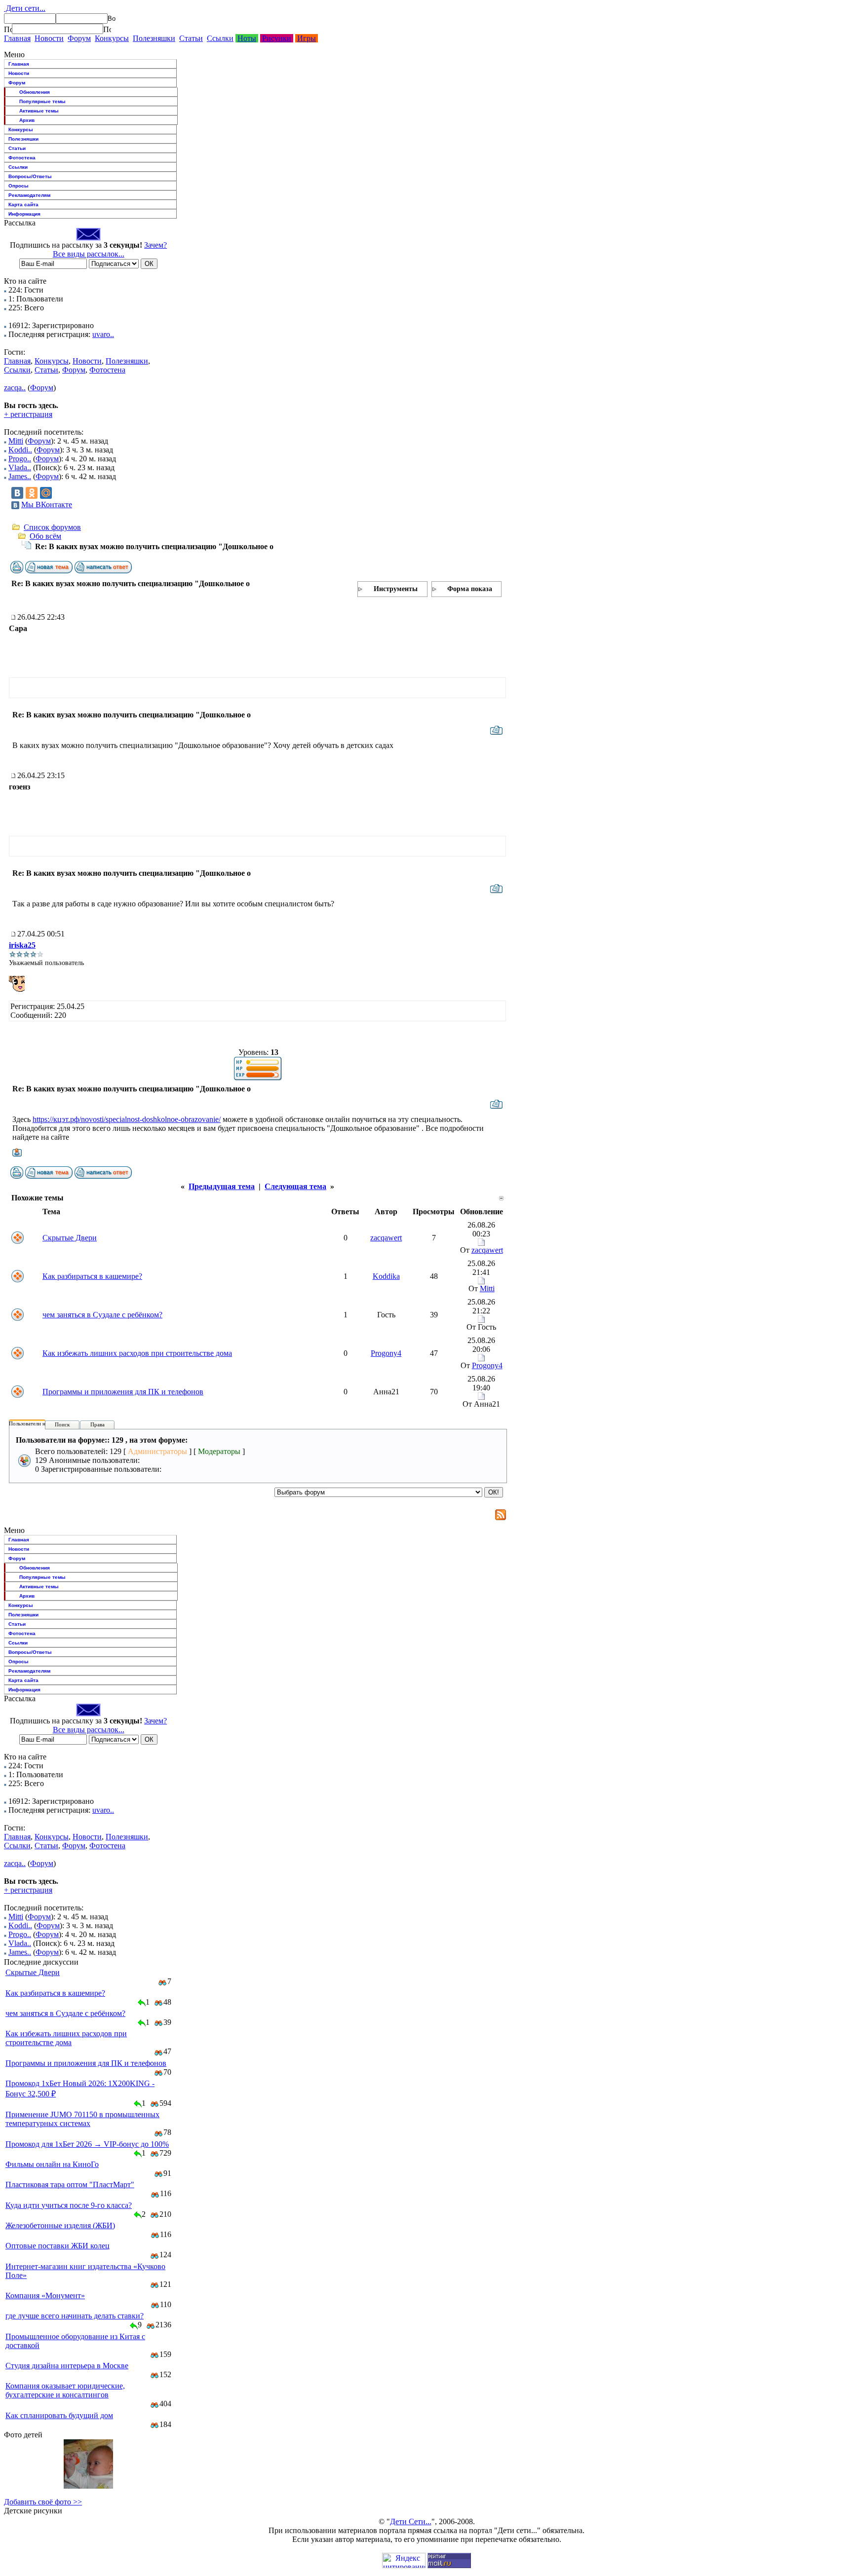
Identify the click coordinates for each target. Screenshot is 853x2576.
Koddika (386, 1276)
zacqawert (386, 1238)
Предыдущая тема (222, 1186)
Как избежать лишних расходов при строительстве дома (137, 1353)
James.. (20, 476)
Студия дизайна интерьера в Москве (67, 2366)
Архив (27, 120)
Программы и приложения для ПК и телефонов (123, 1392)
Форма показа (470, 589)
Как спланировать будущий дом (59, 2415)
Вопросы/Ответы (30, 176)
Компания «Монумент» (45, 2296)
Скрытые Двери (70, 1238)
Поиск (62, 1424)
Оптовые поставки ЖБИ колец (58, 2246)
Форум (79, 38)
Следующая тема (295, 1186)
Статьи (191, 38)
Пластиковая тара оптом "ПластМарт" (70, 2184)
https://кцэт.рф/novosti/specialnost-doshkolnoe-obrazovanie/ (127, 1119)
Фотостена (22, 158)
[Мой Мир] (46, 493)
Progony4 (386, 1353)
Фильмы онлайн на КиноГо (52, 2164)
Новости (49, 38)
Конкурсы (112, 38)
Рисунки (277, 38)
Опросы (19, 186)
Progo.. (20, 459)
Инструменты (396, 589)
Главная (17, 38)
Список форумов (52, 527)
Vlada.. (20, 467)
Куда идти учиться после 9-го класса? (69, 2205)
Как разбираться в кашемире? (92, 1276)
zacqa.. (15, 388)
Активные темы (39, 111)
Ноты (247, 38)
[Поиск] (8, 29)
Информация (24, 214)
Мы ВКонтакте (47, 504)
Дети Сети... (411, 2521)
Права (97, 1424)
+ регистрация (28, 414)
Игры (307, 38)
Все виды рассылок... (89, 254)
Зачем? (155, 245)
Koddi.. (20, 450)
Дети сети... (25, 8)
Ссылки (220, 38)
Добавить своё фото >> (43, 2502)
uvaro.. (103, 334)
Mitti (16, 441)
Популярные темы (42, 101)
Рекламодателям (29, 195)
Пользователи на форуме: (39, 1423)
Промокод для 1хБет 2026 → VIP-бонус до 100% (87, 2144)
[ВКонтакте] (17, 493)
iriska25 (22, 945)
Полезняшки (154, 38)
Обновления (35, 92)
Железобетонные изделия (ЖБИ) (60, 2225)
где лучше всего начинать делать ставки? (75, 2316)
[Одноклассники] (32, 493)
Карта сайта (23, 205)
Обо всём (45, 536)
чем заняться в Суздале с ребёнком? (102, 1315)
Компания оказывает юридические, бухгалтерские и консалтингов (65, 2390)
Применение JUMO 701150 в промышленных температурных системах (82, 2119)
